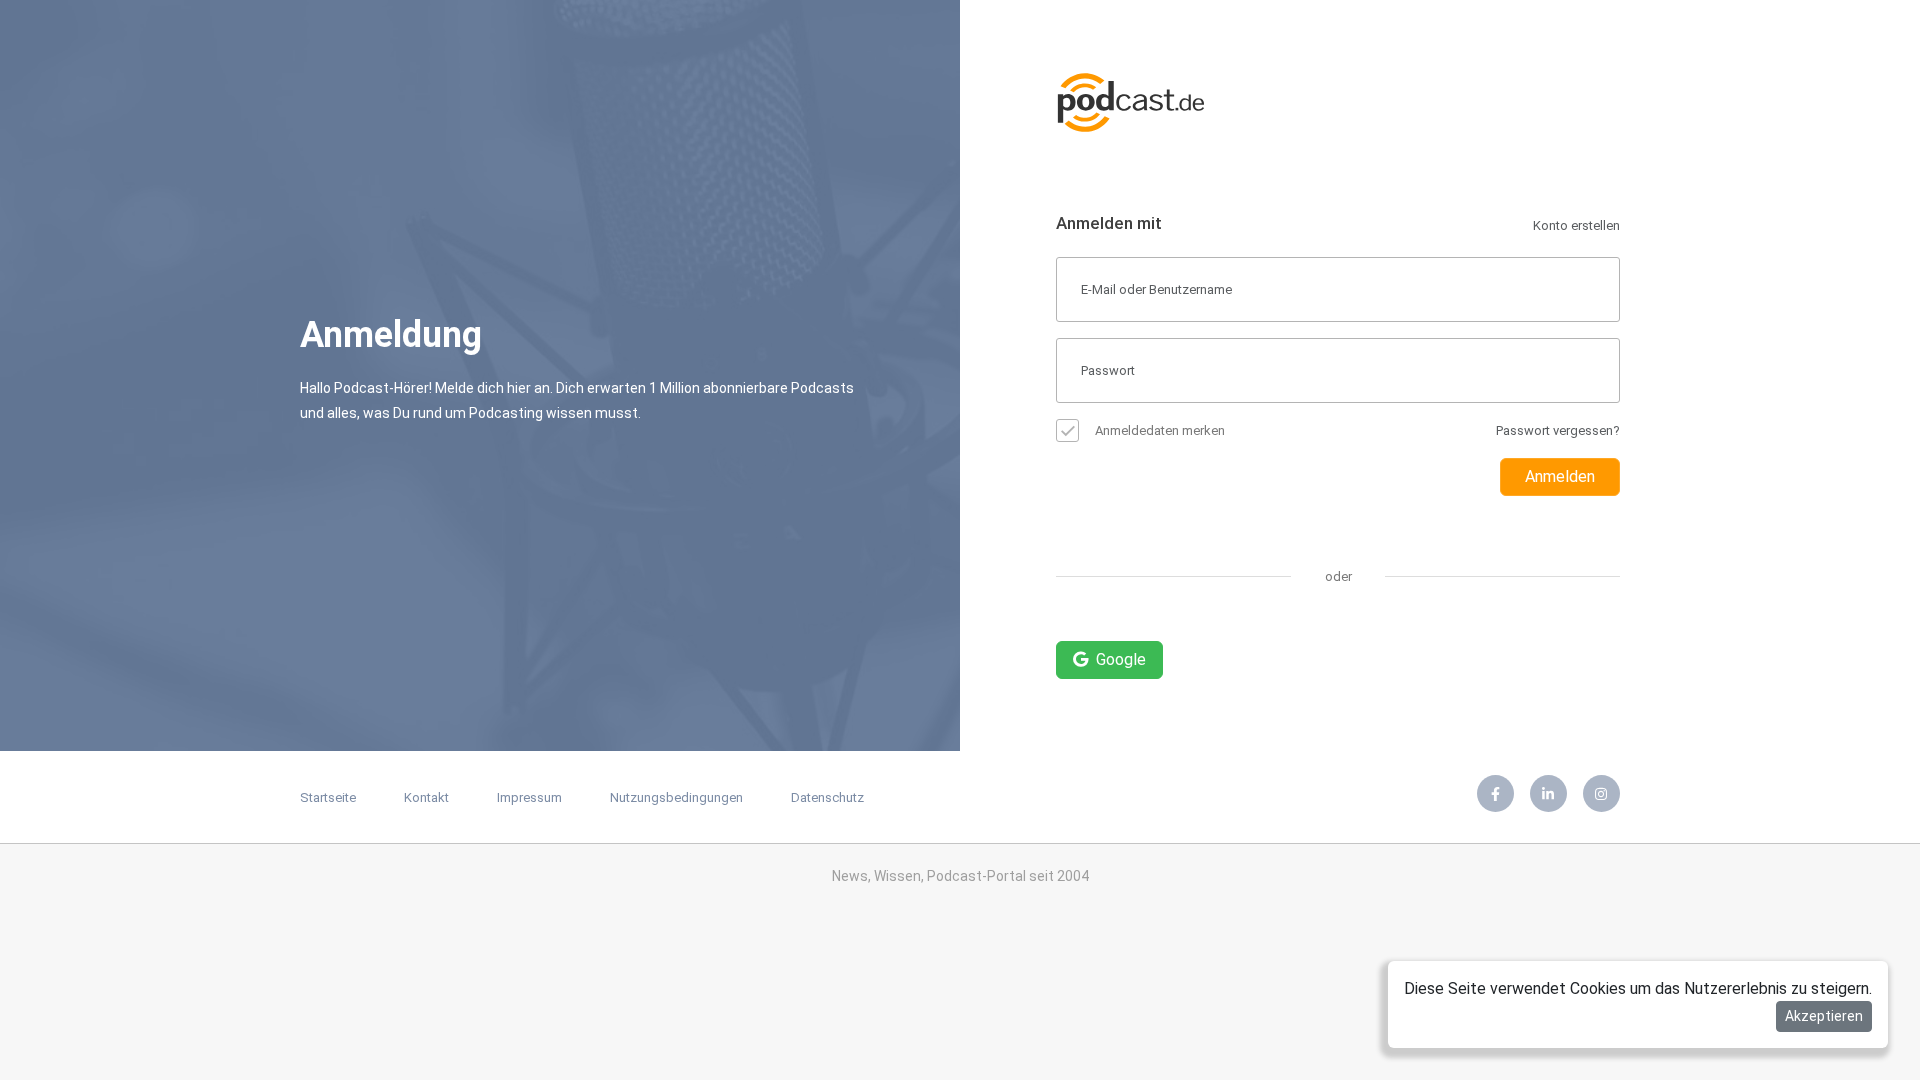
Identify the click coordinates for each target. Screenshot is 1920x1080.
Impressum (529, 797)
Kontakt (426, 797)
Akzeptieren (1824, 1016)
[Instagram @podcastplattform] (1601, 793)
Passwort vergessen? (1558, 430)
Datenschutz (827, 797)
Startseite (328, 797)
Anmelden (1560, 476)
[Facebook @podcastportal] (1495, 793)
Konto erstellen (1576, 225)
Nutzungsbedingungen (676, 797)
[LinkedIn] (1548, 793)
